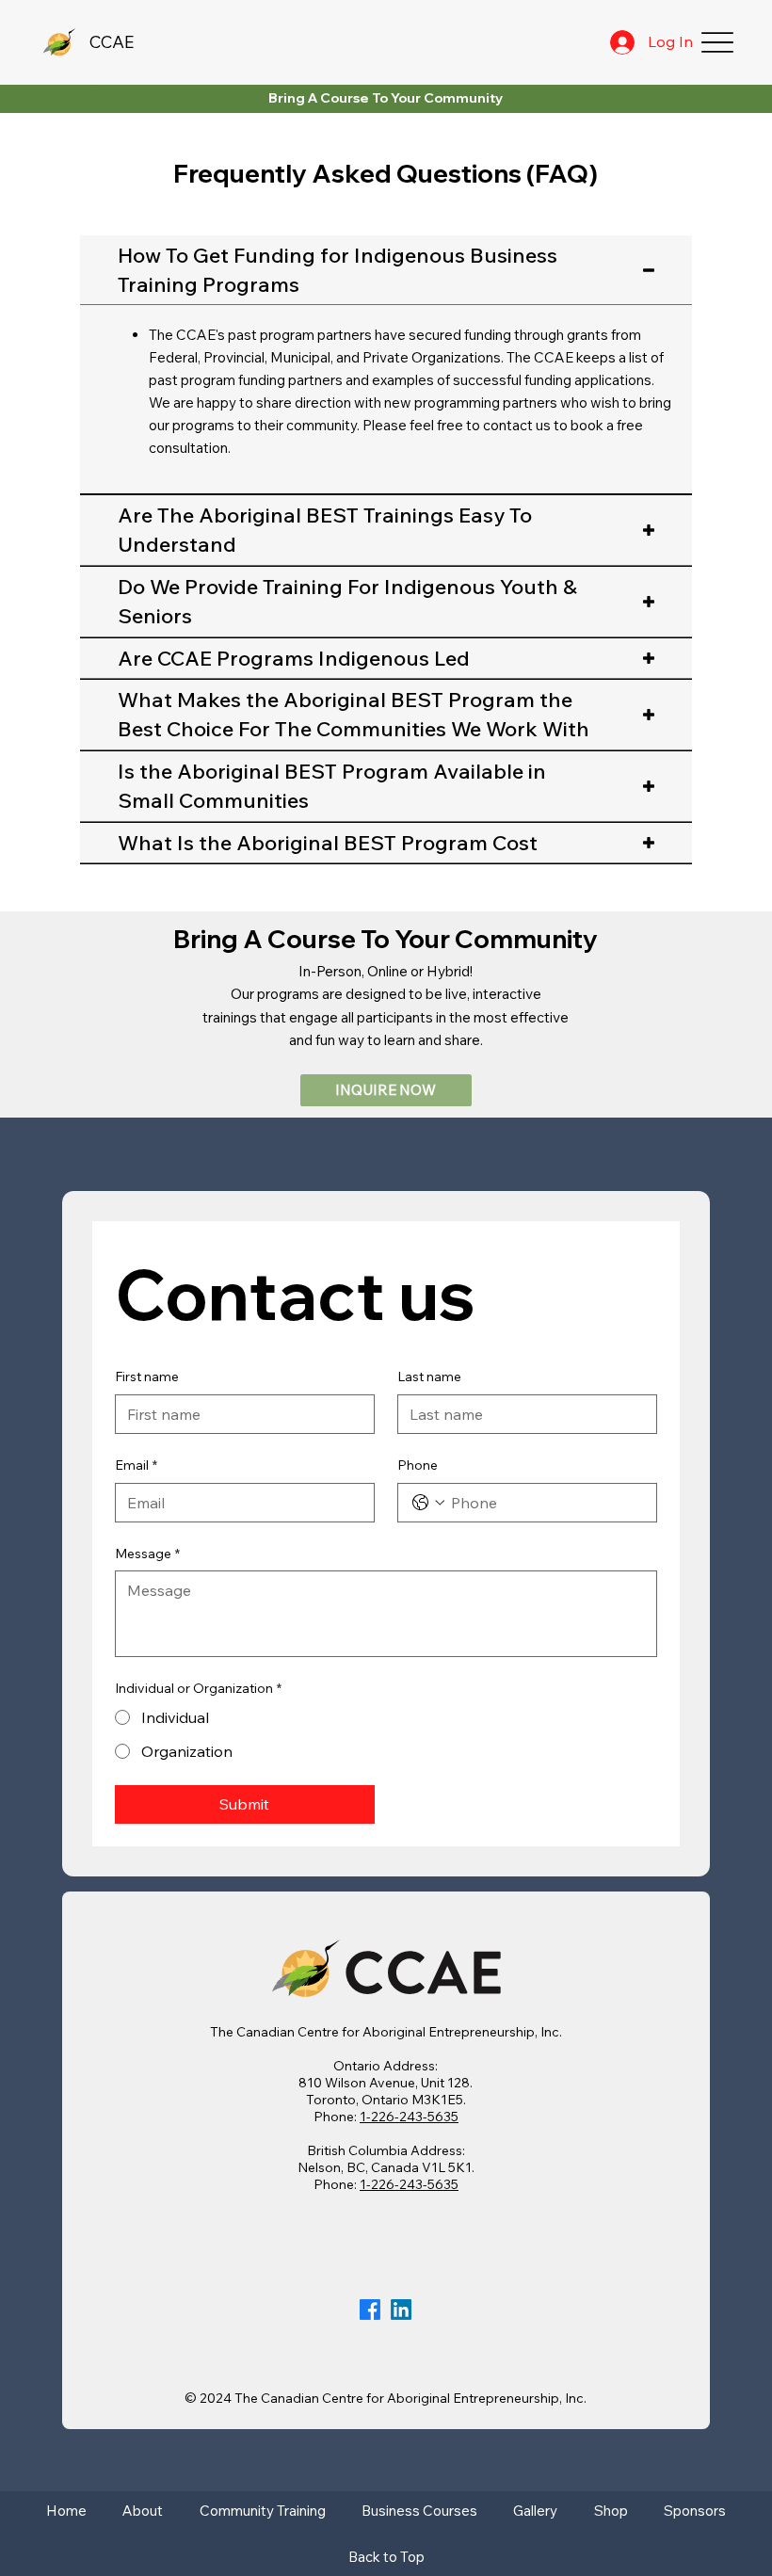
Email (136, 1465)
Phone (418, 1465)
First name (147, 1377)
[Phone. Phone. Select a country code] (428, 1503)
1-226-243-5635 (409, 2117)
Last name (429, 1377)
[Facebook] (370, 2310)
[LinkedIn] (401, 2310)
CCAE (112, 42)
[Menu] (717, 43)
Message (147, 1554)
